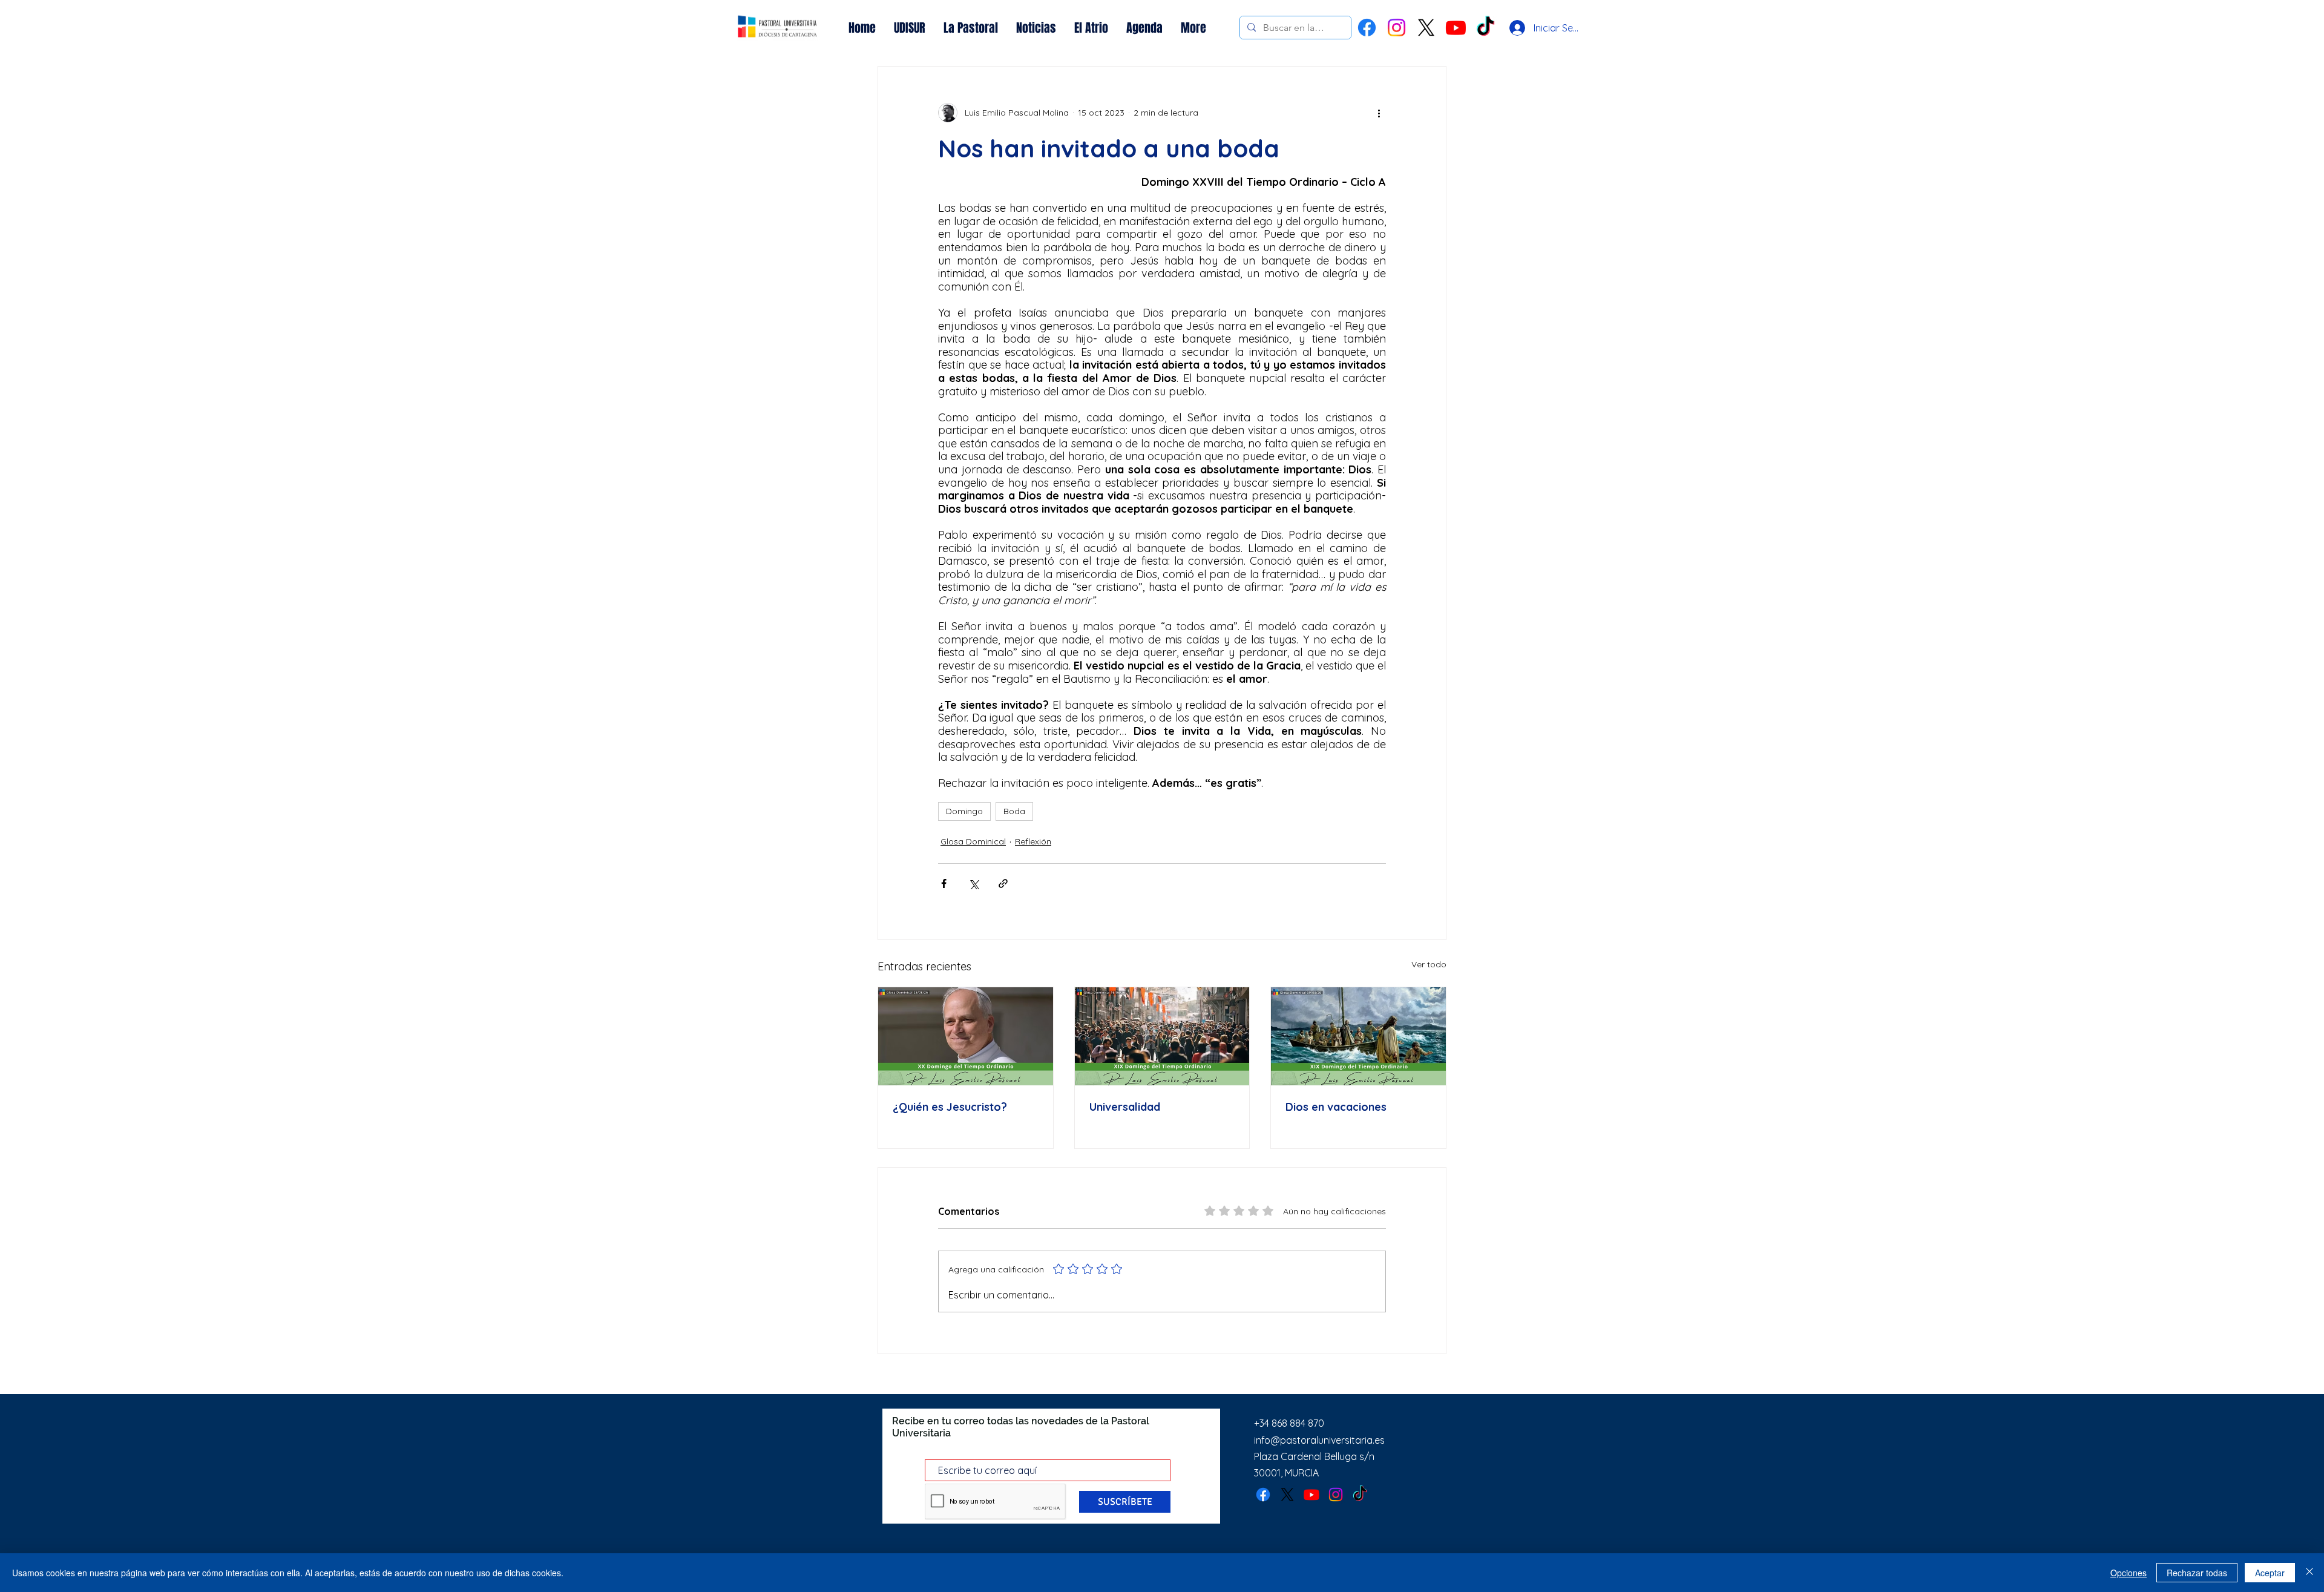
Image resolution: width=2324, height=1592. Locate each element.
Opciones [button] (2129, 1573)
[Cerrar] (2309, 1573)
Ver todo (1429, 964)
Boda (1014, 811)
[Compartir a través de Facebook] (944, 883)
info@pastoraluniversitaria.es (1319, 1440)
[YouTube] (1456, 28)
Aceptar (2270, 1573)
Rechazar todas (2197, 1573)
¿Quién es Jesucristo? (950, 1107)
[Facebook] (1367, 28)
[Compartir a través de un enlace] (1003, 883)
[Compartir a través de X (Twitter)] (973, 883)
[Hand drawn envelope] (778, 28)
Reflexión (1033, 841)
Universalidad (1125, 1107)
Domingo (964, 811)
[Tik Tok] (1485, 28)
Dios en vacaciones (1336, 1107)
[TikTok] (1360, 1495)
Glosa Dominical (973, 841)
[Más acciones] (1379, 113)
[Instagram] (1397, 28)
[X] (1426, 28)
